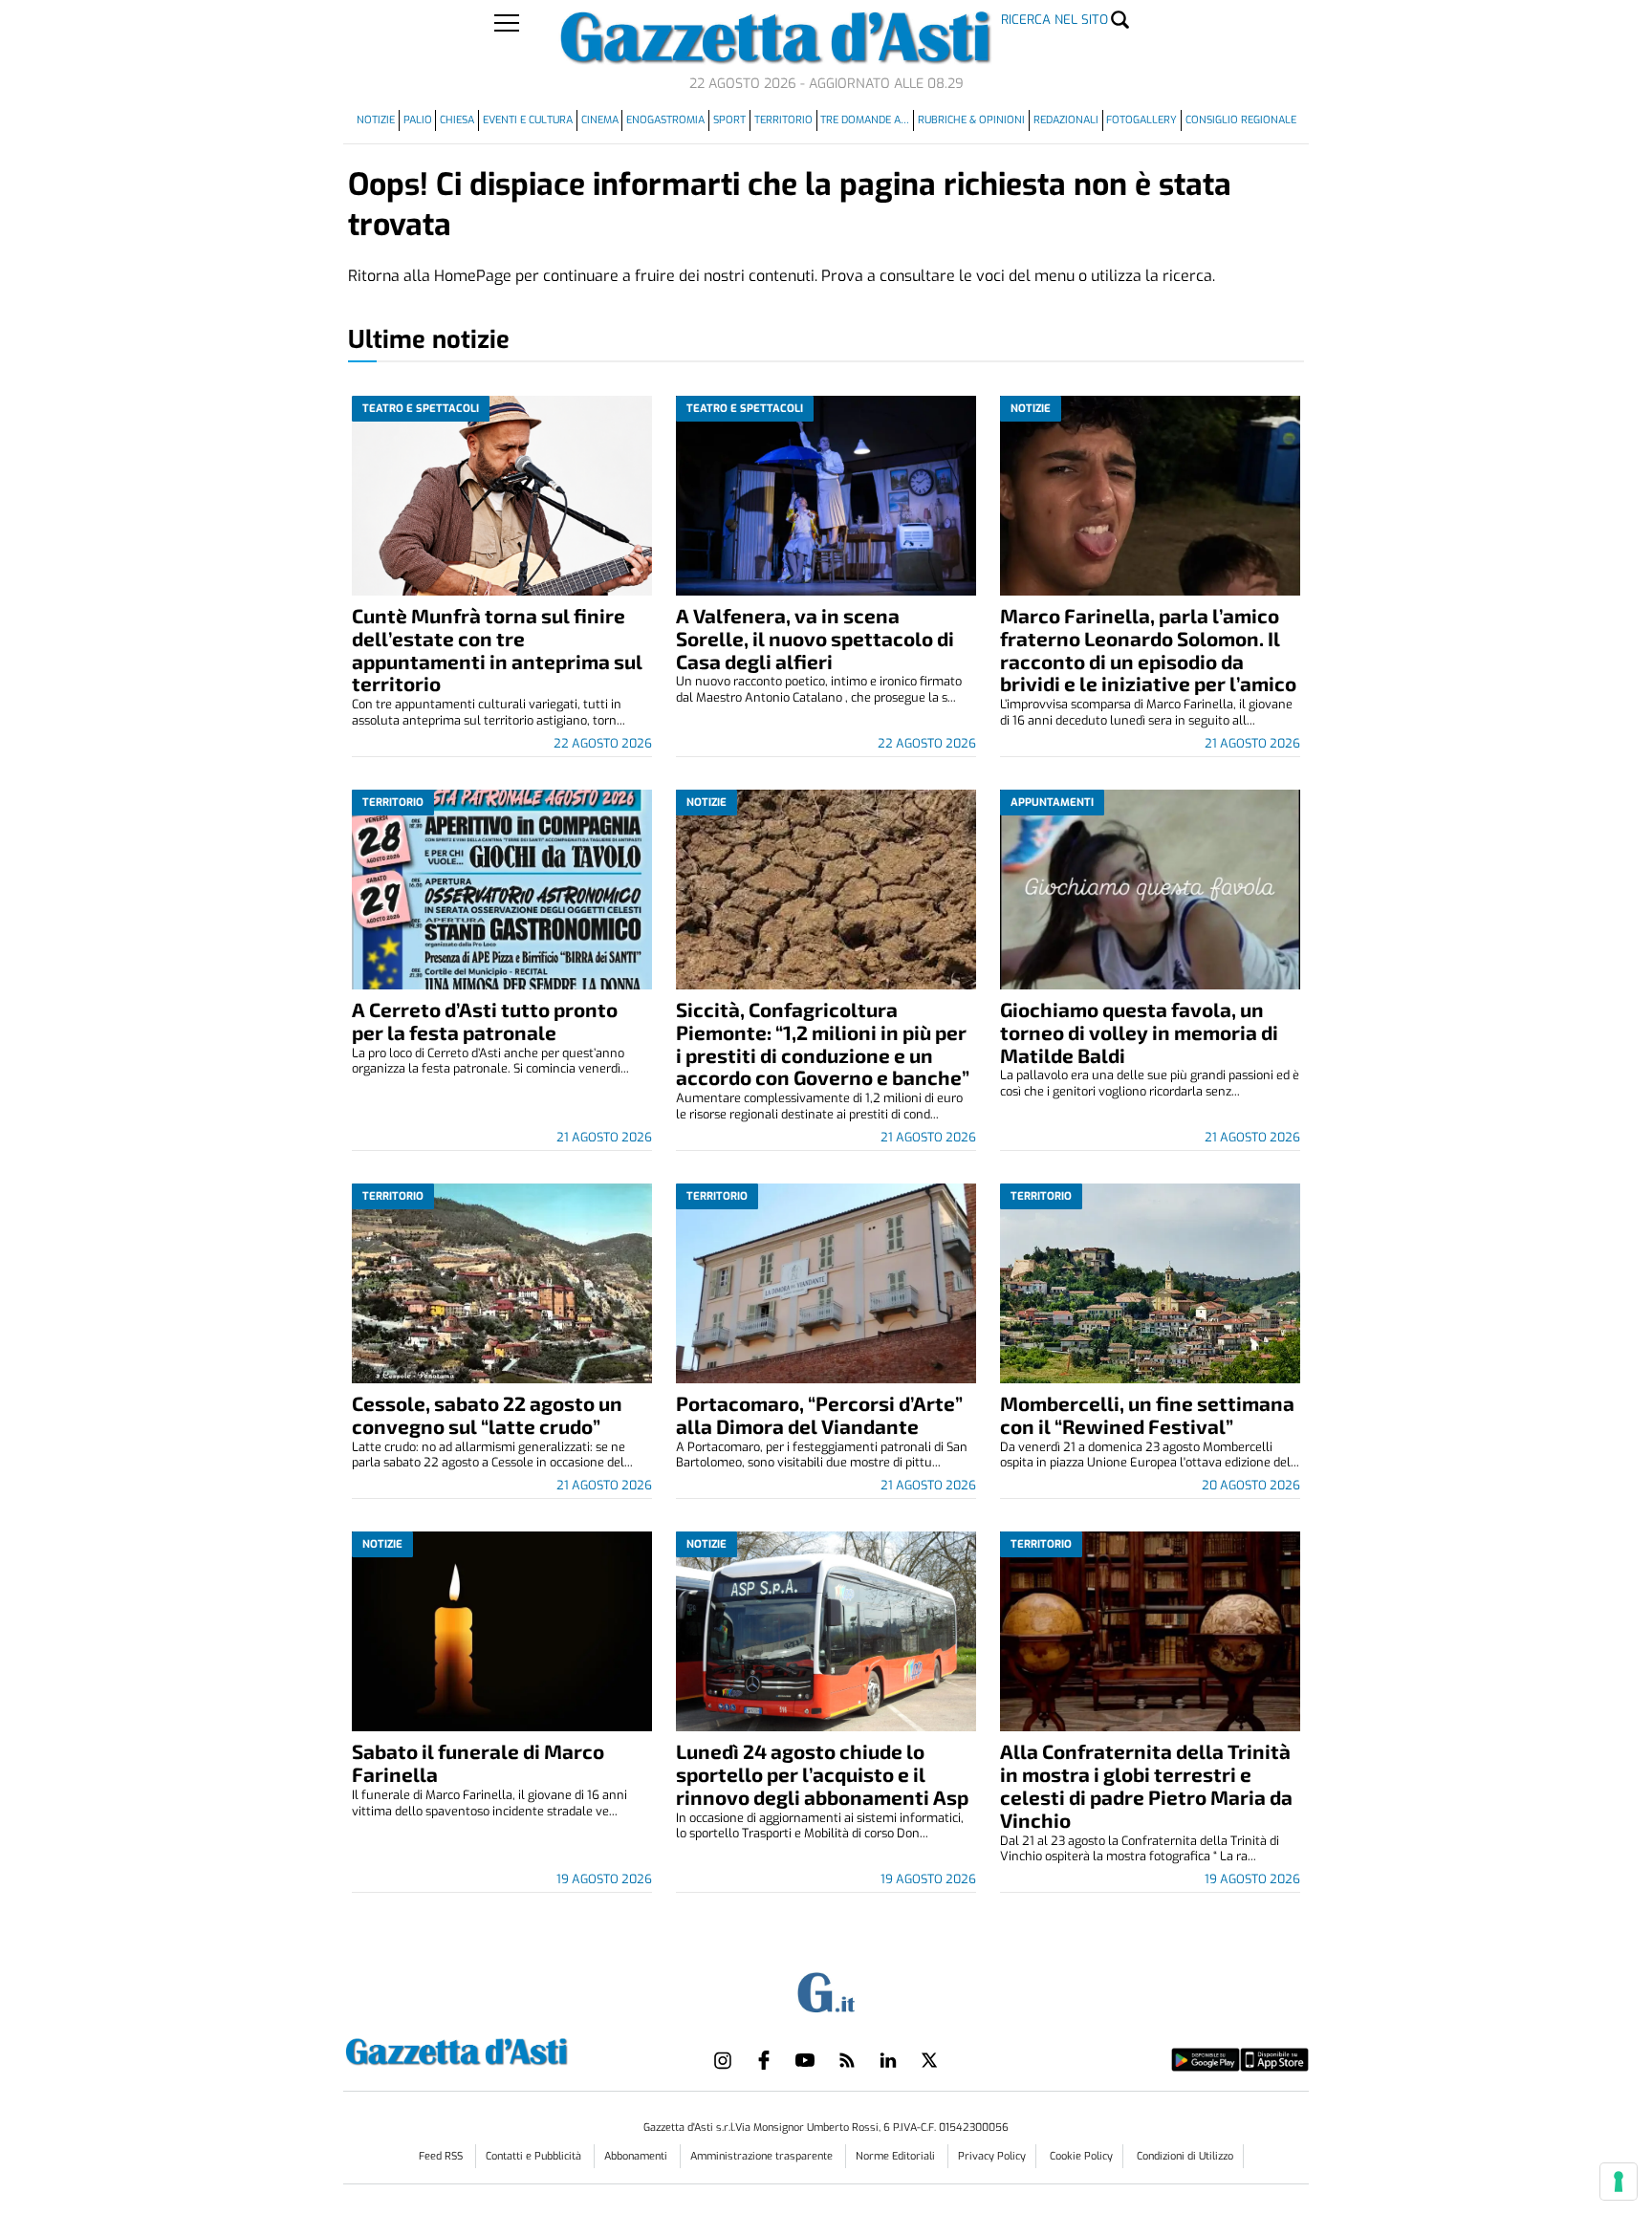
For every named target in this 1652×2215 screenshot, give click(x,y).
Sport (729, 120)
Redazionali (1066, 120)
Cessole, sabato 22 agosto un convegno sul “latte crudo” (487, 1414)
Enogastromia (665, 120)
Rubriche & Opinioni (971, 120)
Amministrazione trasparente (763, 2156)
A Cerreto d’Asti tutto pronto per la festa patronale (485, 1021)
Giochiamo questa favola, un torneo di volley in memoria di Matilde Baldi (1139, 1032)
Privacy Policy (992, 2156)
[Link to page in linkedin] (888, 2060)
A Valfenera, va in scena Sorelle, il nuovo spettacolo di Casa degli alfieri (815, 638)
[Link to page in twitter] (929, 2060)
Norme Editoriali (897, 2156)
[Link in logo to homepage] (504, 2049)
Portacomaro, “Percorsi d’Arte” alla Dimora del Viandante (819, 1414)
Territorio (783, 120)
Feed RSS (442, 2156)
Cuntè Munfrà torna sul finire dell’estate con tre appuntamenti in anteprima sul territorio (497, 650)
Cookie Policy (1081, 2156)
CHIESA (457, 120)
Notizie (376, 120)
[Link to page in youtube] (805, 2060)
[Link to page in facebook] (764, 2060)
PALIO (418, 120)
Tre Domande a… (865, 120)
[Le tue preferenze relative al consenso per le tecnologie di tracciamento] (1619, 2182)
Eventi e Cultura (528, 120)
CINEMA (600, 120)
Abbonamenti (637, 2156)
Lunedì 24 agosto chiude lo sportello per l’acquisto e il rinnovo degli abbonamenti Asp (822, 1774)
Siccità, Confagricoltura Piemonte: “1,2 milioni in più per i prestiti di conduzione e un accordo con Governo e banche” (823, 1043)
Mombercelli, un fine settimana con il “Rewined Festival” (1147, 1414)
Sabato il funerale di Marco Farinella (478, 1762)
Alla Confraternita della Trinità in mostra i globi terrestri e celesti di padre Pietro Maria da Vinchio (1146, 1785)
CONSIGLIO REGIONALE (1241, 120)
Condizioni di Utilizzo (1185, 2156)
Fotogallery (1141, 120)
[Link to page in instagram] (723, 2060)
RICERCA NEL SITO (1054, 20)
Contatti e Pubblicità (535, 2156)
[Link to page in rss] (847, 2060)
